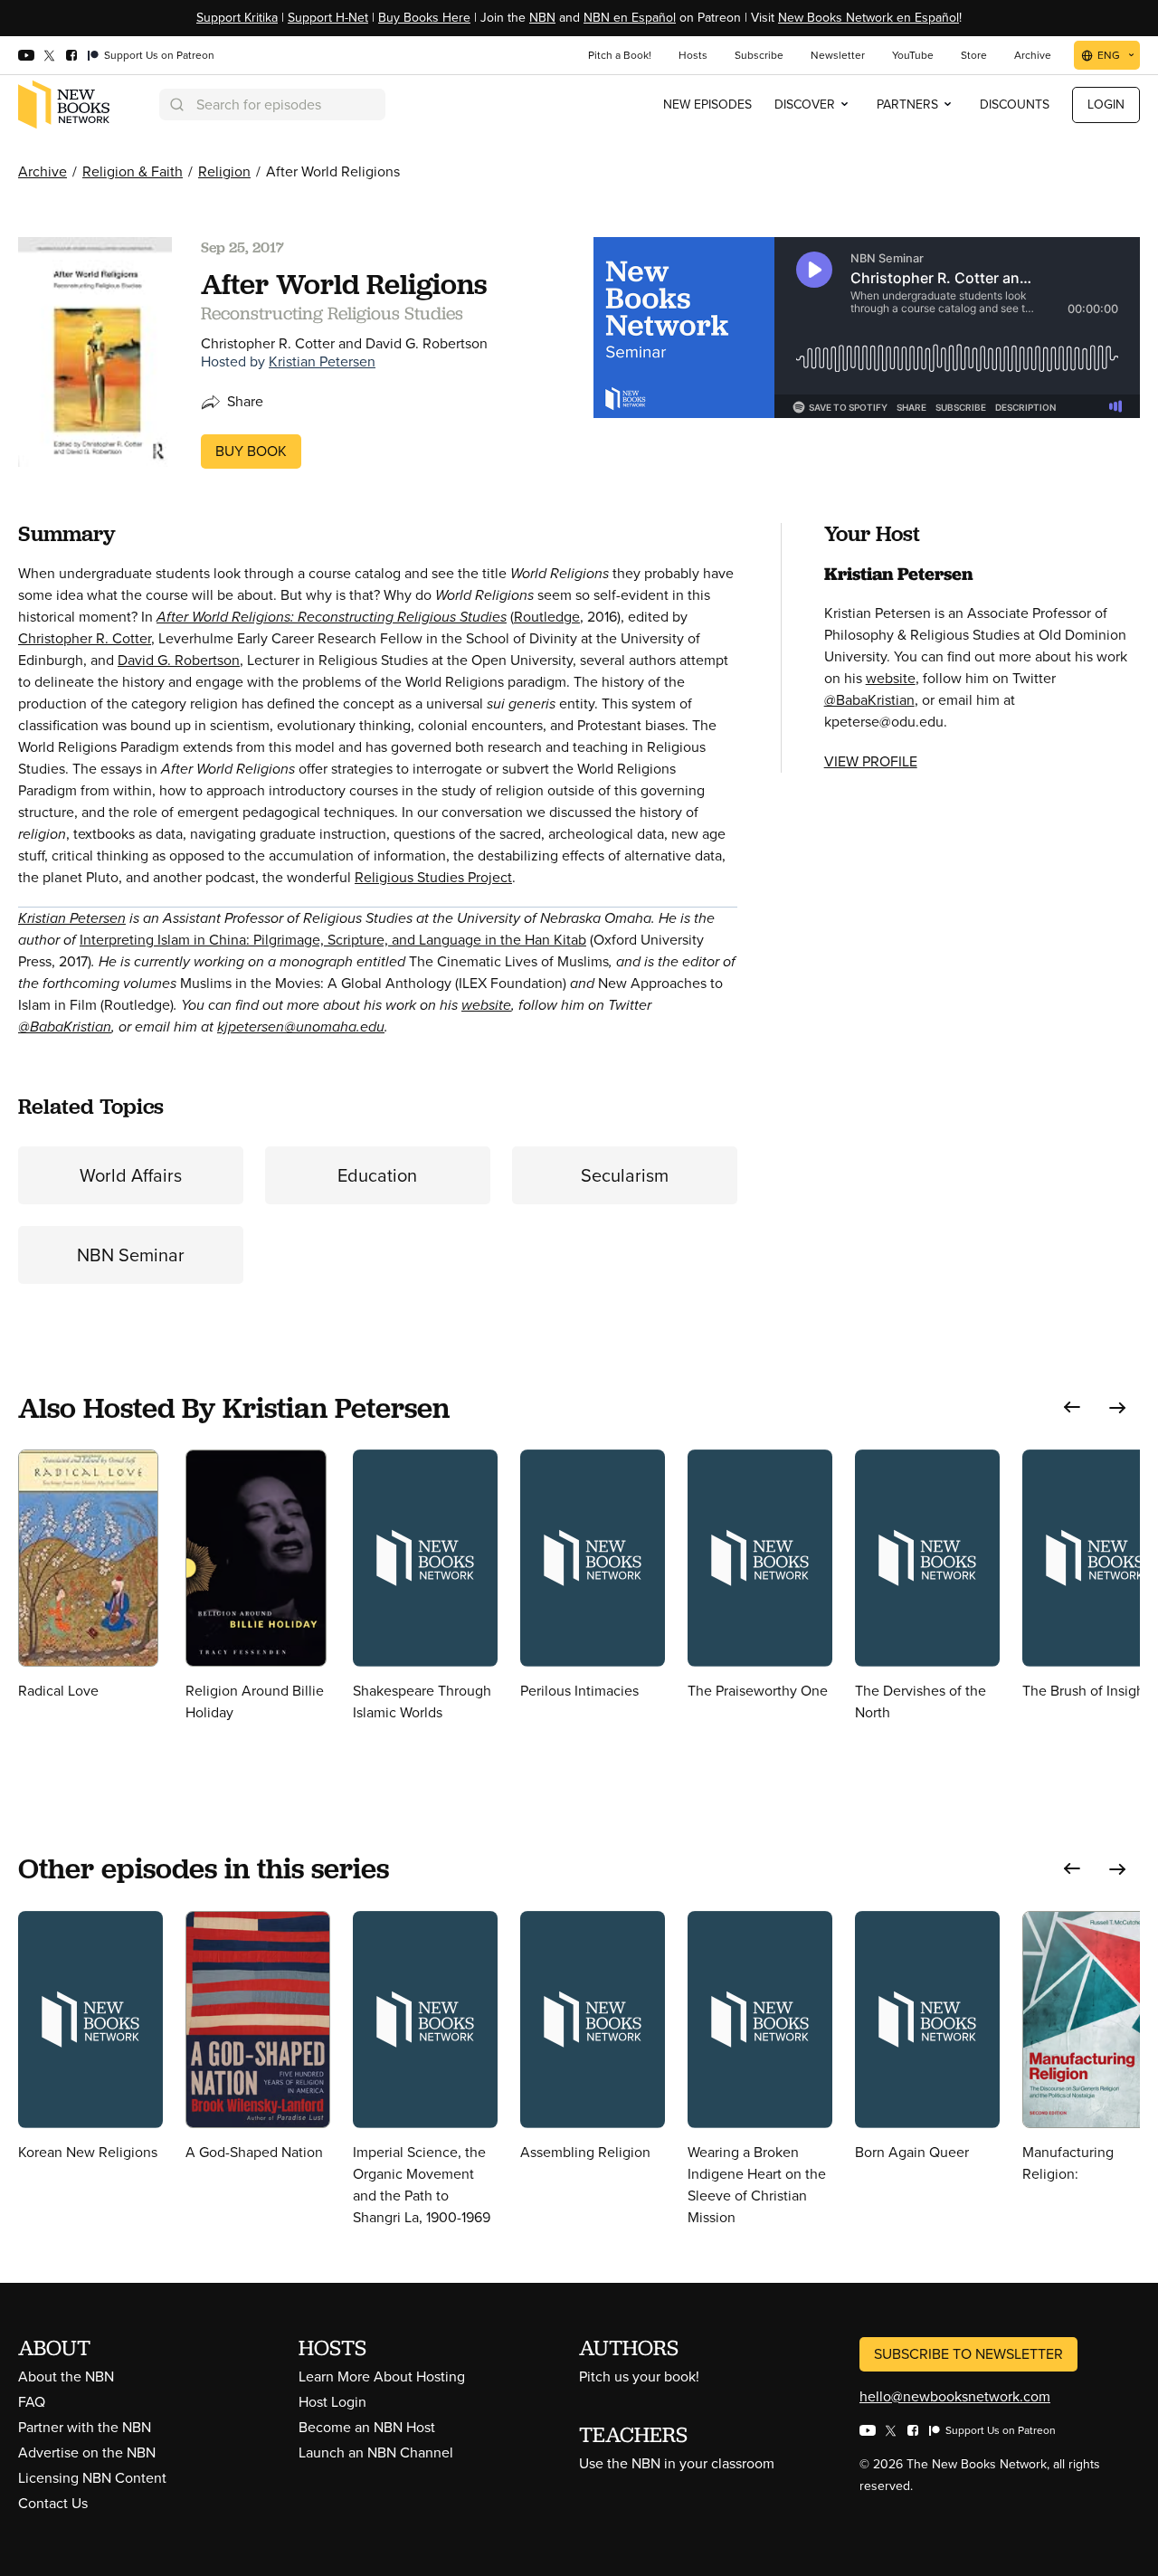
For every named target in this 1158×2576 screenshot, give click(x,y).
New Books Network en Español (868, 18)
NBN (542, 18)
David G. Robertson (179, 660)
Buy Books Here (424, 18)
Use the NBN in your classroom (677, 2463)
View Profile (871, 761)
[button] (1072, 1407)
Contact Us (53, 2503)
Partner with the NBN (85, 2427)
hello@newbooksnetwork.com (955, 2396)
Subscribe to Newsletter (968, 2354)
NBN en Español (630, 18)
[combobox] (272, 105)
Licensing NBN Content (92, 2478)
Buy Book (251, 451)
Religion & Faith (133, 171)
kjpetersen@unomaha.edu (301, 1027)
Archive (43, 171)
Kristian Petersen (322, 361)
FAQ (32, 2402)
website (486, 1005)
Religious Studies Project (433, 877)
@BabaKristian (65, 1027)
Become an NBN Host (367, 2427)
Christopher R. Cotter (85, 638)
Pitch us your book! (639, 2376)
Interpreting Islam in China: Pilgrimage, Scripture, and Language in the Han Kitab (333, 940)
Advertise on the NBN (87, 2452)
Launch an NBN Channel (376, 2452)
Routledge (547, 617)
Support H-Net (328, 18)
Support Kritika (237, 18)
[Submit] (176, 105)
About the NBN (66, 2376)
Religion (224, 171)
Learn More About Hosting (382, 2376)
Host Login (332, 2402)
